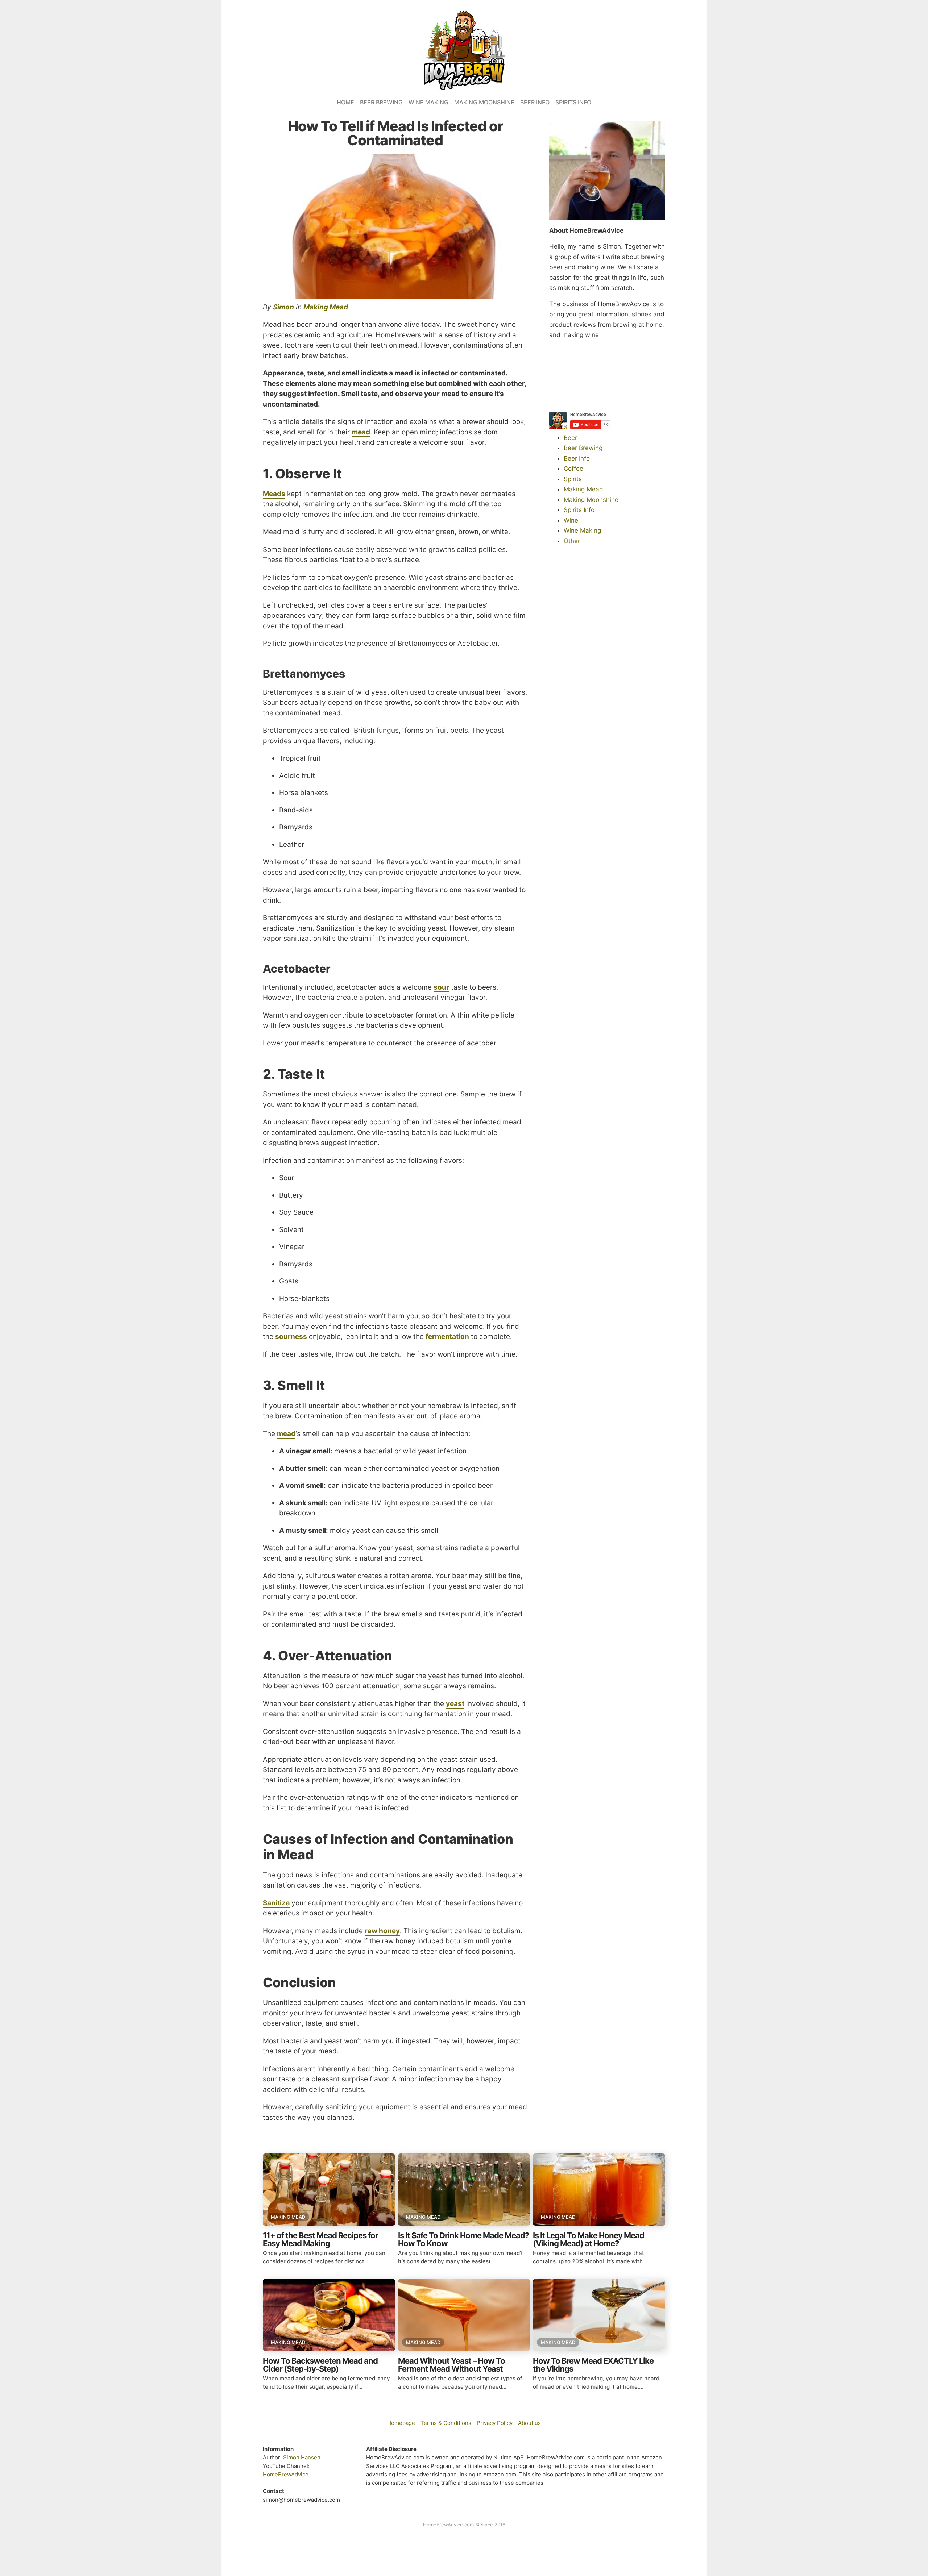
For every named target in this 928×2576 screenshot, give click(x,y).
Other (572, 541)
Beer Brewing (381, 102)
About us (529, 2423)
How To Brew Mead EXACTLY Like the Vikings (593, 2365)
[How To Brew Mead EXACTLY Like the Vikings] (599, 2315)
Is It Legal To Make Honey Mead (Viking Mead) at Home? (589, 2239)
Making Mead (326, 307)
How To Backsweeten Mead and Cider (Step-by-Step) (320, 2365)
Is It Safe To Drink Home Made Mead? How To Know (463, 2239)
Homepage (401, 2423)
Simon (283, 307)
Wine (571, 520)
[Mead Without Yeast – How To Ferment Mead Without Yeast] (464, 2315)
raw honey (382, 1931)
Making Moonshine (484, 102)
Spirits (573, 479)
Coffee (573, 469)
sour (441, 987)
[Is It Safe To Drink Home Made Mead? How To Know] (464, 2190)
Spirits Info (573, 102)
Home (345, 102)
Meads (274, 494)
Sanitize (276, 1903)
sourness (291, 1337)
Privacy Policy (495, 2423)
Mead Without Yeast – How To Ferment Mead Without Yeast (451, 2365)
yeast (455, 1704)
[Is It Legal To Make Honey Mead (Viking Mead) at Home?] (599, 2190)
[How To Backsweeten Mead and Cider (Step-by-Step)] (329, 2315)
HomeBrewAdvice (286, 2474)
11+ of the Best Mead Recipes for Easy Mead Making (320, 2239)
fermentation (447, 1337)
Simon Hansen (302, 2457)
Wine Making (428, 102)
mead (361, 432)
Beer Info (535, 102)
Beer (570, 438)
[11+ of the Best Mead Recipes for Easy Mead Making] (329, 2190)
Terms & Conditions (446, 2423)
